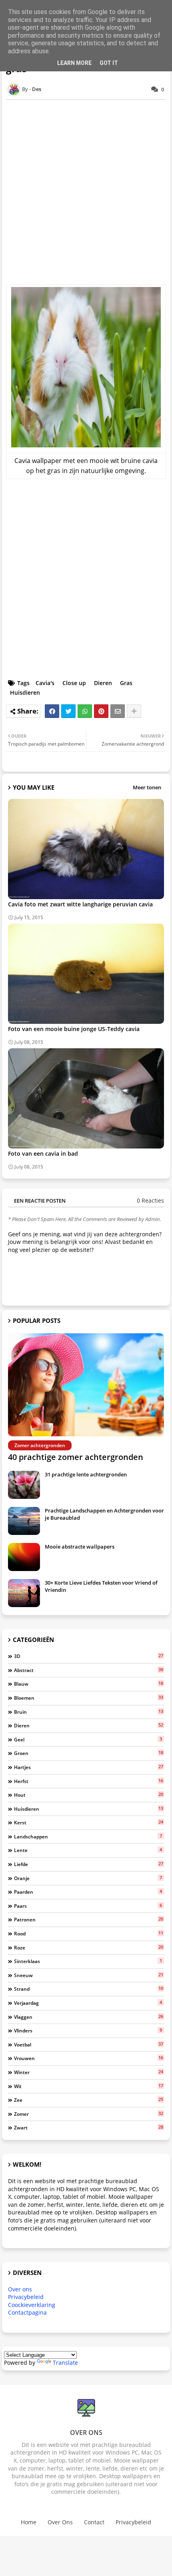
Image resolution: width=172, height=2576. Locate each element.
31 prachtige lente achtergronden (86, 1474)
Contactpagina (27, 2312)
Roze (89, 1947)
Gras (126, 683)
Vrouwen (89, 2058)
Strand (89, 1989)
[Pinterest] (101, 711)
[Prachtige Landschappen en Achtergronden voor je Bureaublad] (24, 1521)
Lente (88, 1850)
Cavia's (45, 683)
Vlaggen (89, 2017)
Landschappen (88, 1836)
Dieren (103, 683)
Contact (94, 2522)
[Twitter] (68, 711)
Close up (74, 683)
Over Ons (60, 2522)
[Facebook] (52, 711)
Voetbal (89, 2044)
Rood (89, 1933)
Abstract (89, 1670)
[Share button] (134, 711)
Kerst (89, 1822)
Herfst (89, 1781)
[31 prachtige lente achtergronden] (24, 1485)
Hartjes (89, 1767)
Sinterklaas (88, 1961)
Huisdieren (25, 693)
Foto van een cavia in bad (43, 1154)
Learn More (74, 63)
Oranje (88, 1878)
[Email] (118, 711)
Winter (89, 2072)
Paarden (88, 1892)
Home (29, 2522)
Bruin (89, 1712)
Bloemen (89, 1698)
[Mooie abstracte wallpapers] (24, 1557)
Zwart (89, 2127)
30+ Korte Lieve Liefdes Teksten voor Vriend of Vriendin (101, 1586)
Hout (89, 1795)
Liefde (89, 1864)
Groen (89, 1753)
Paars (88, 1906)
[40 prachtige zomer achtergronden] (86, 1385)
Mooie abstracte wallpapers (80, 1547)
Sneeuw (89, 1975)
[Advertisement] (86, 192)
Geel (88, 1739)
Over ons (20, 2289)
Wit (89, 2086)
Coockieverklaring (32, 2305)
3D (89, 1656)
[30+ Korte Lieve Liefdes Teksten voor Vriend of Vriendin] (24, 1593)
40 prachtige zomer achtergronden (76, 1457)
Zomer (89, 2114)
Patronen (89, 1919)
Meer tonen (147, 787)
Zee (89, 2100)
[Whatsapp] (85, 711)
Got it (109, 63)
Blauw (89, 1684)
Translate (65, 2363)
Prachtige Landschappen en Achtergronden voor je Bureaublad (104, 1514)
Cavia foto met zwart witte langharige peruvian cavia (80, 904)
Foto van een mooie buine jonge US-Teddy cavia (74, 1029)
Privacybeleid (26, 2297)
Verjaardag (88, 2003)
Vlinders (88, 2030)
